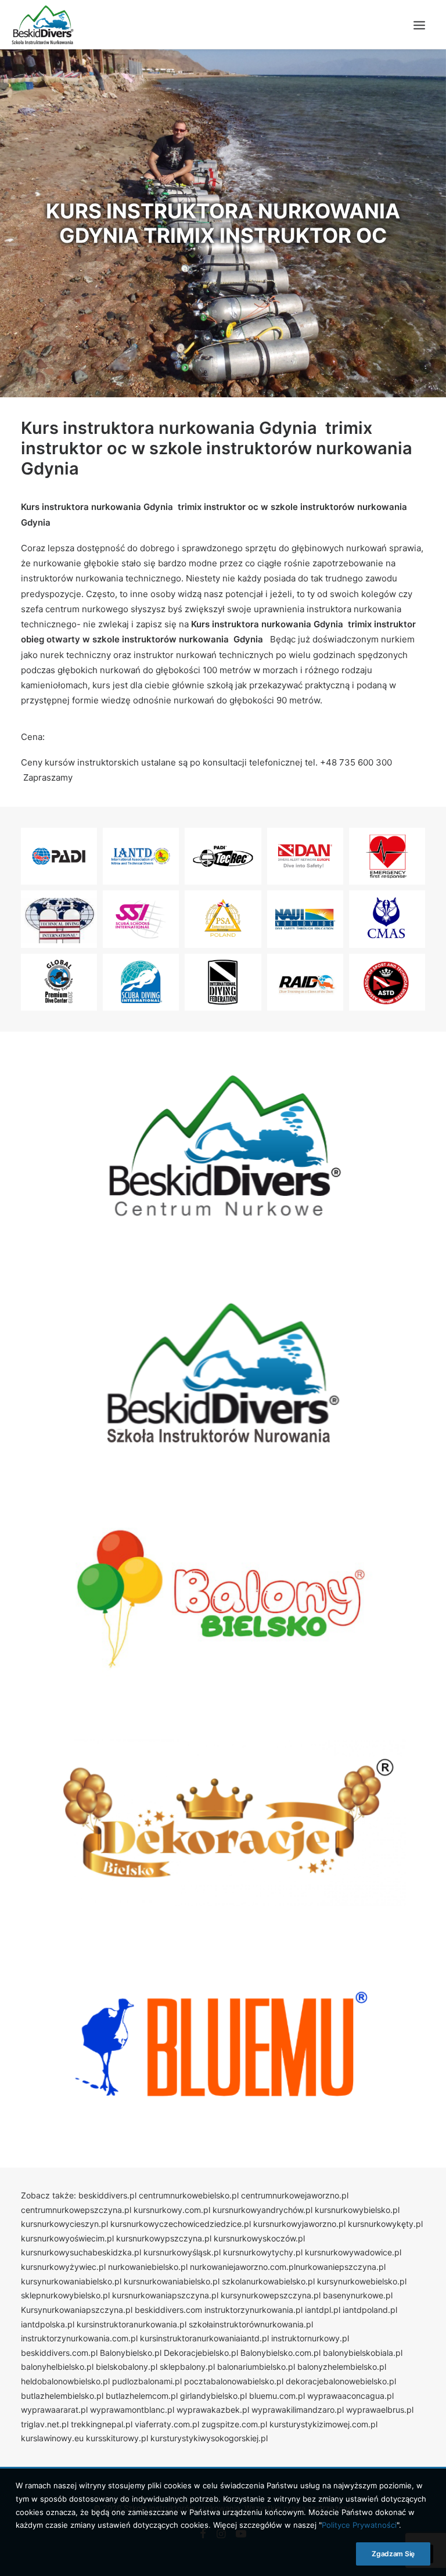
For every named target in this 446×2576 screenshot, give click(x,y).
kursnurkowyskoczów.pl (259, 2238)
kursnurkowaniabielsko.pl (172, 2281)
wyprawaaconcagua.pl (350, 2396)
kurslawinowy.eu (52, 2438)
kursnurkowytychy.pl (263, 2252)
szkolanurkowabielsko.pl (268, 2281)
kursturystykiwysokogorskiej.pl (209, 2438)
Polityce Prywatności (359, 2525)
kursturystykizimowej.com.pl (323, 2424)
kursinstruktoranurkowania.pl (132, 2324)
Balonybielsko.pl (131, 2353)
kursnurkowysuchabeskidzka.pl (81, 2252)
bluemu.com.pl (277, 2396)
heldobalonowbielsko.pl (65, 2381)
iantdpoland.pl (370, 2310)
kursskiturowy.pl (117, 2438)
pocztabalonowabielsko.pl (234, 2381)
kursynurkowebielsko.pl (362, 2281)
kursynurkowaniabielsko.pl (71, 2281)
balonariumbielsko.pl (256, 2367)
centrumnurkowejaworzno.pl (295, 2195)
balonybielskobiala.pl (363, 2353)
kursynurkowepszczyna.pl (271, 2295)
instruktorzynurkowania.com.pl (79, 2338)
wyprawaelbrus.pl (380, 2410)
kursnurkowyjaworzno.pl (299, 2224)
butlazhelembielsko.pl (62, 2396)
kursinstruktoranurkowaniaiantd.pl (204, 2338)
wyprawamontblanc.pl (132, 2410)
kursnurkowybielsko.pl (357, 2210)
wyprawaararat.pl (54, 2410)
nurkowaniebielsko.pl (148, 2267)
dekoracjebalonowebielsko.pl (341, 2381)
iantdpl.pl (323, 2310)
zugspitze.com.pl (234, 2424)
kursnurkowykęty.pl (385, 2224)
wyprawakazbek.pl (213, 2410)
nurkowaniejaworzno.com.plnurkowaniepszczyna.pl (288, 2267)
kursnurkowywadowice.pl (353, 2252)
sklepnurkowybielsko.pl (65, 2295)
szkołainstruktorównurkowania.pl (251, 2324)
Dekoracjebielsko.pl (201, 2353)
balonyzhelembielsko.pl (342, 2367)
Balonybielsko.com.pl (280, 2353)
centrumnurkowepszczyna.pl (76, 2210)
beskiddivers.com (168, 2310)
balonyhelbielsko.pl (57, 2367)
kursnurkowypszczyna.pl (164, 2238)
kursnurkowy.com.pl (172, 2210)
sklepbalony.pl (187, 2367)
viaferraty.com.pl (167, 2424)
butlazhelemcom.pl (142, 2396)
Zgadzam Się (393, 2554)
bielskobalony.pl (127, 2367)
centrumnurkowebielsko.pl (189, 2195)
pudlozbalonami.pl (147, 2381)
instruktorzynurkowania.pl (253, 2310)
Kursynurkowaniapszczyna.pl (77, 2310)
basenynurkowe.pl (358, 2295)
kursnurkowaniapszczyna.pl (165, 2295)
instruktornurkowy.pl (310, 2338)
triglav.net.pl (45, 2424)
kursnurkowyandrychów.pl (262, 2210)
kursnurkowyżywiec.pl (63, 2267)
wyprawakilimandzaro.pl (298, 2410)
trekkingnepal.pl (102, 2424)
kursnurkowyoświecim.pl (67, 2238)
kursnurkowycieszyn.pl (64, 2224)
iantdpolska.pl (48, 2324)
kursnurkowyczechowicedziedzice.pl (181, 2224)
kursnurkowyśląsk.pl (182, 2252)
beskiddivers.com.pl (59, 2353)
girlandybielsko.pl (213, 2396)
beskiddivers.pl (107, 2195)
